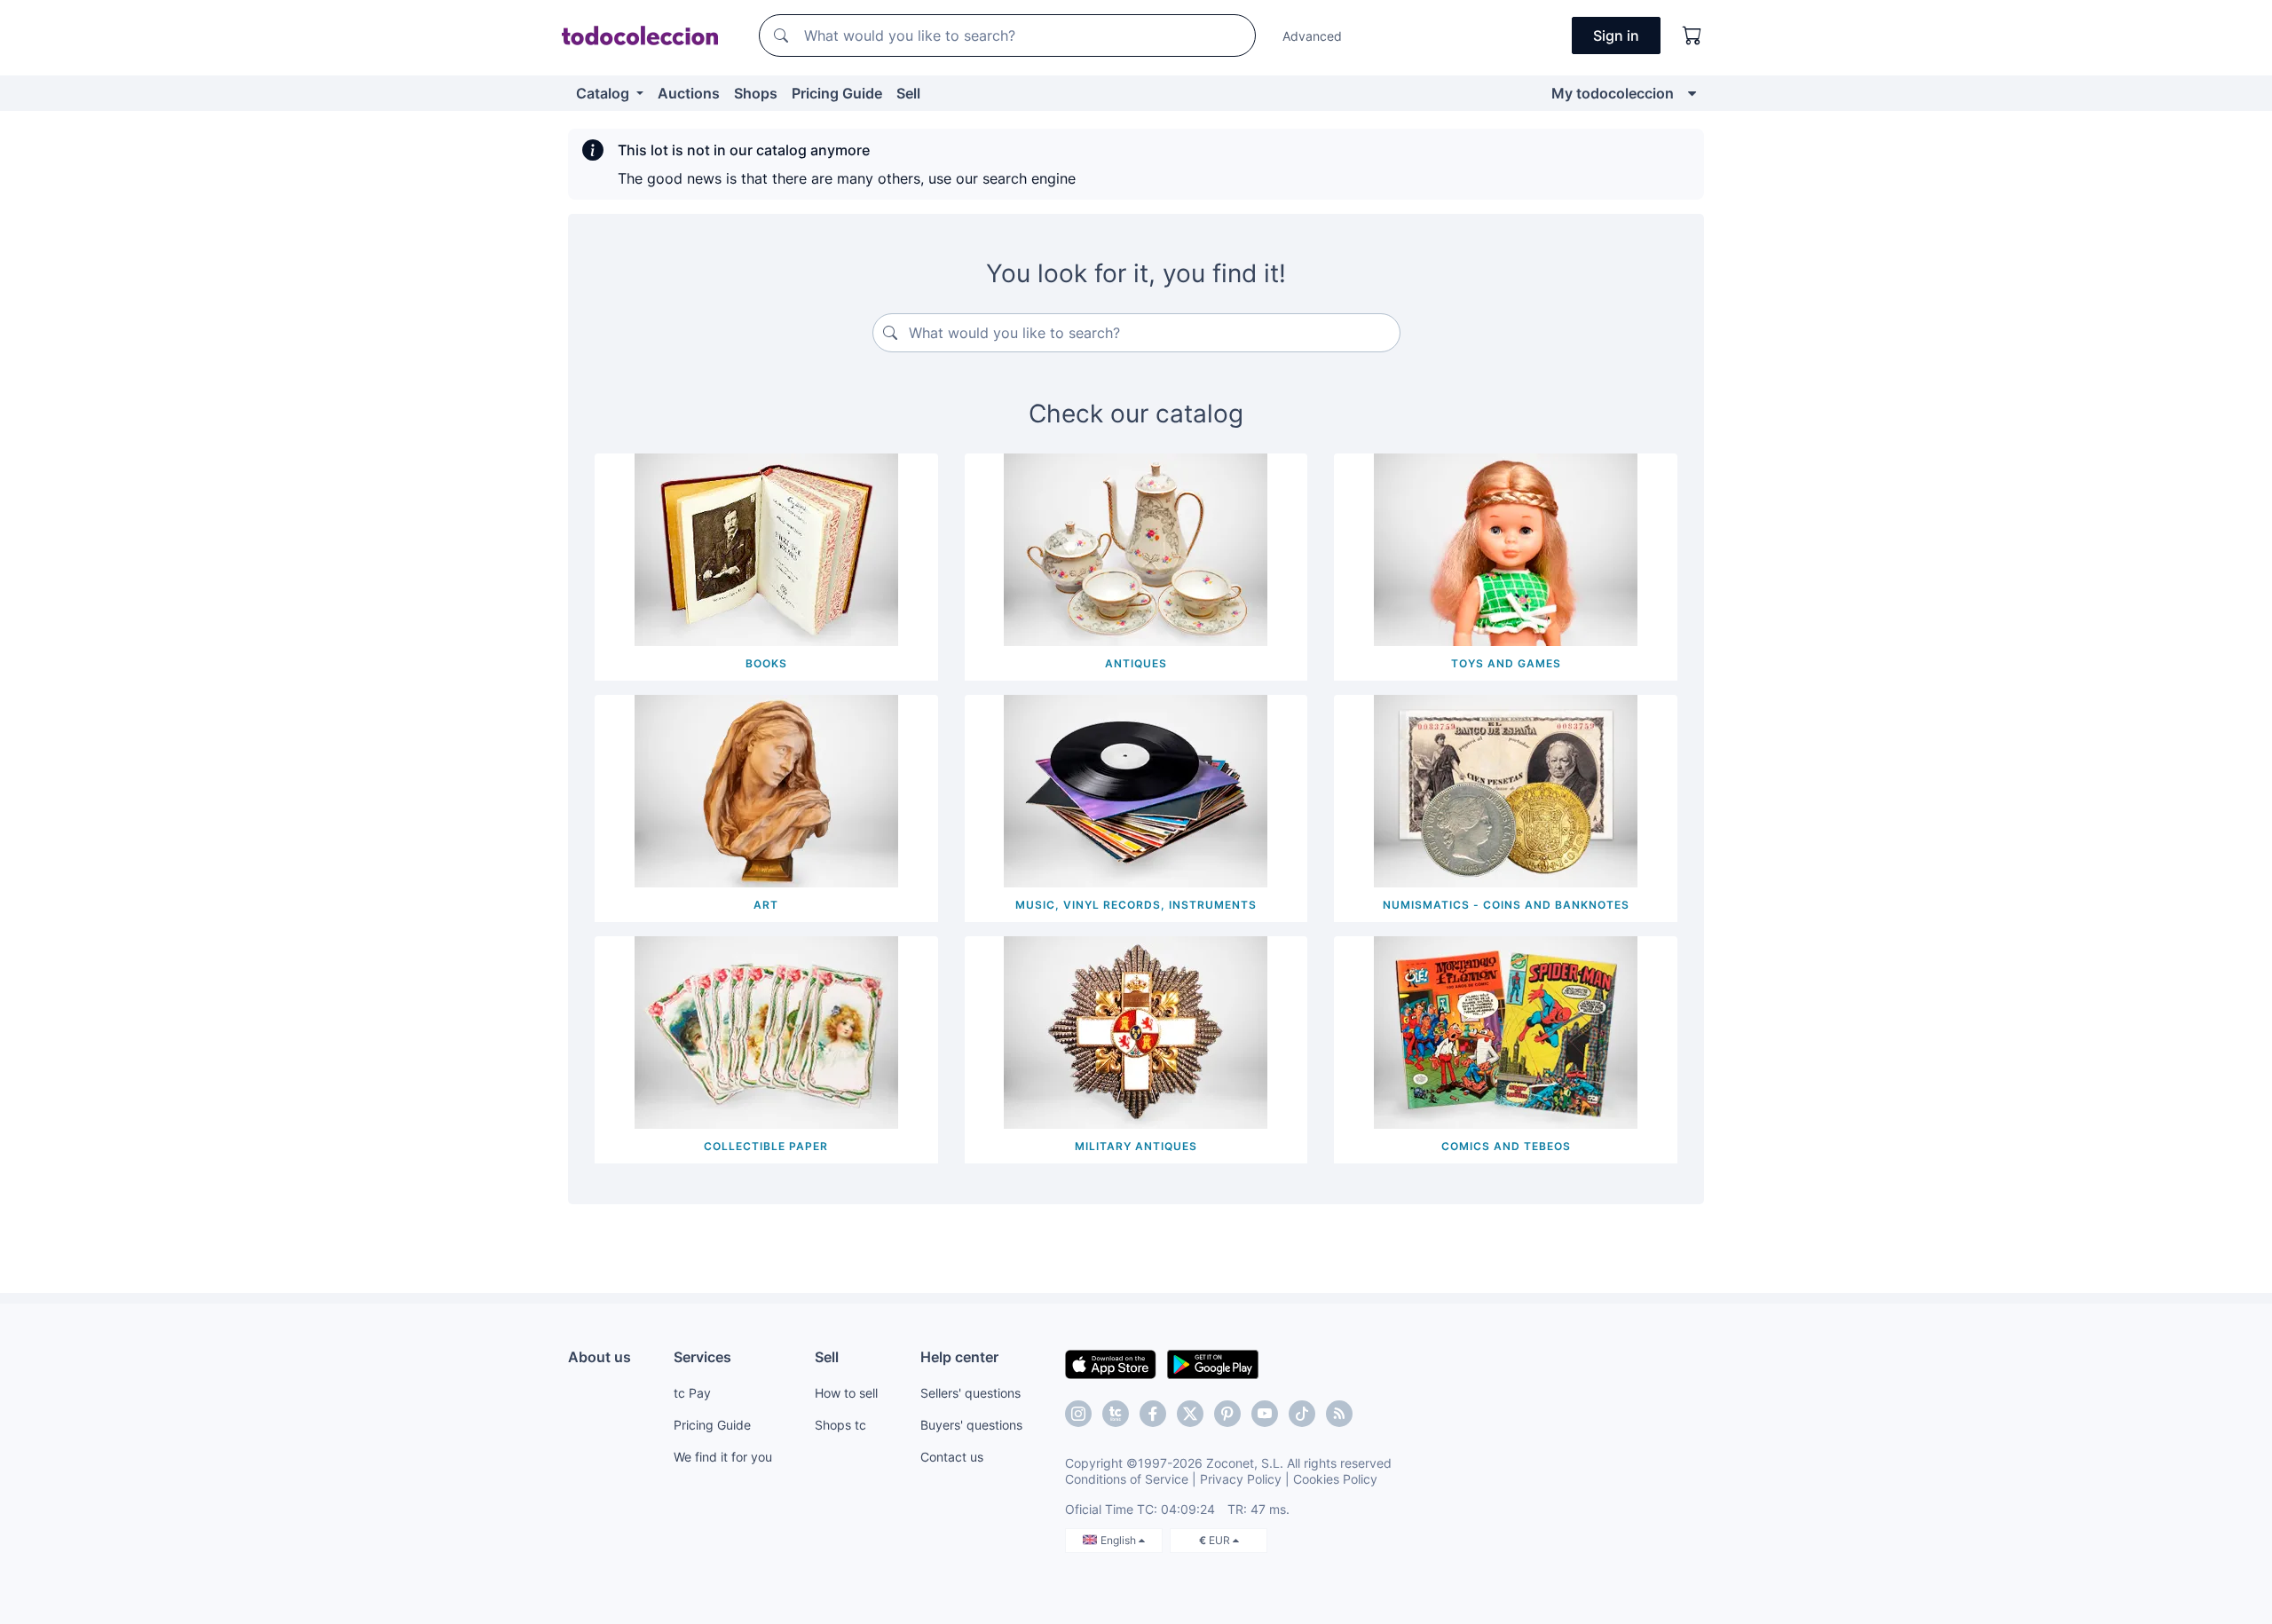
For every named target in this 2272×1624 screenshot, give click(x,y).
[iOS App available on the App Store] (1111, 1363)
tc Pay (692, 1393)
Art (766, 905)
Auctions (689, 93)
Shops (756, 93)
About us (600, 1357)
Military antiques (1136, 1146)
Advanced (1312, 36)
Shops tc (840, 1425)
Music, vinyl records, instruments (1136, 905)
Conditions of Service (1127, 1479)
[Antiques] (1136, 548)
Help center (959, 1357)
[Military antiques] (1136, 1031)
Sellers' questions (970, 1393)
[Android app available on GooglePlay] (1213, 1363)
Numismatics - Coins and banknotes (1506, 905)
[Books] (766, 548)
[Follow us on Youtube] (1265, 1414)
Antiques (1136, 663)
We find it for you (723, 1457)
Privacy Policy (1241, 1479)
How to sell (846, 1393)
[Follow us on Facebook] (1153, 1414)
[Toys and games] (1506, 548)
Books (766, 663)
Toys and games (1506, 663)
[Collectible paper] (766, 1031)
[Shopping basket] (1692, 35)
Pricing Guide (837, 93)
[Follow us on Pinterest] (1227, 1414)
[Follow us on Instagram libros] (1116, 1414)
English (1120, 1540)
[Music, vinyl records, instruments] (1136, 790)
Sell (908, 93)
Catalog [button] (604, 93)
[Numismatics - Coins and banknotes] (1506, 790)
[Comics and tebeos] (1506, 1031)
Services (702, 1357)
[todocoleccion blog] (1339, 1414)
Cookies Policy (1335, 1479)
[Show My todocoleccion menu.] (1692, 93)
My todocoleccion (1613, 93)
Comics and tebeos (1506, 1146)
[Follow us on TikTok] (1302, 1414)
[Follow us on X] (1190, 1414)
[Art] (766, 790)
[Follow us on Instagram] (1078, 1414)
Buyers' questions (971, 1425)
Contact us (952, 1457)
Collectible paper (766, 1146)
